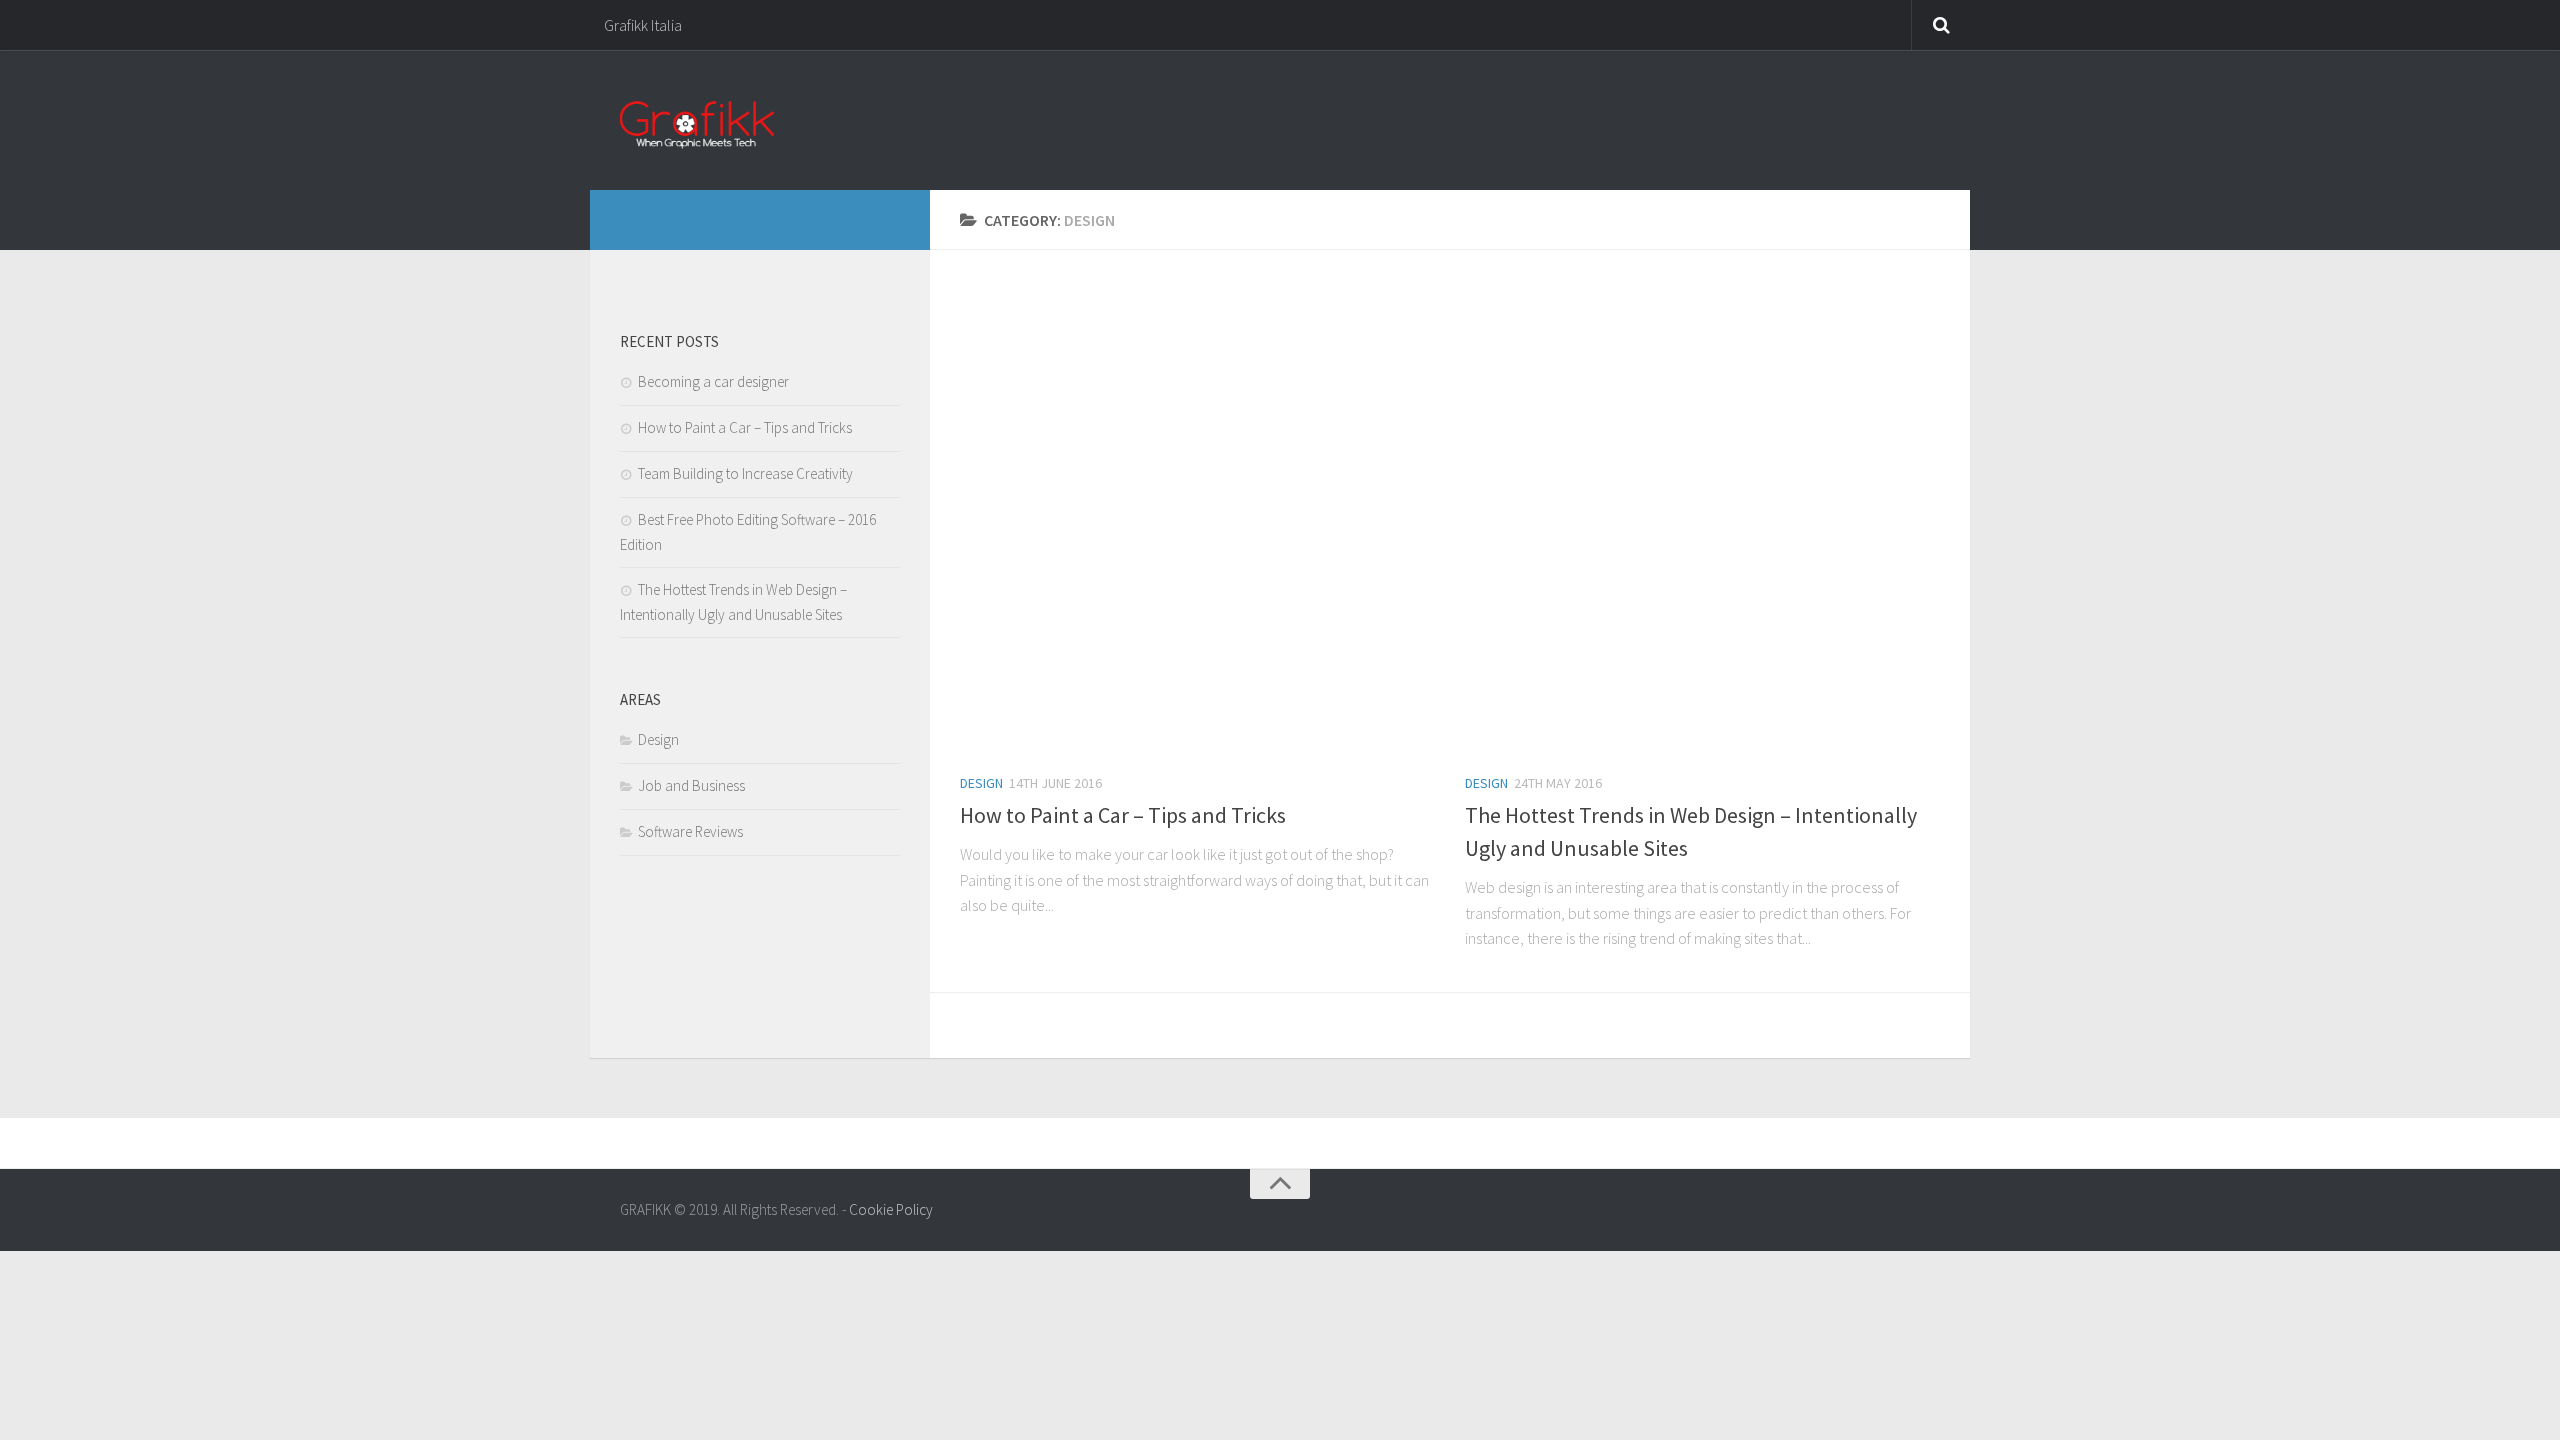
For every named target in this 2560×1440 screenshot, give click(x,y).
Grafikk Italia (643, 25)
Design (981, 783)
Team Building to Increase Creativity (745, 473)
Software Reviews (690, 831)
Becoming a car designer (713, 381)
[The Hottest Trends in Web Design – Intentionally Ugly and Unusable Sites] (1702, 517)
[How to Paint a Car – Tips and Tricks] (1197, 517)
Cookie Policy (891, 1209)
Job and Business (691, 785)
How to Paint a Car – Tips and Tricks (1123, 815)
